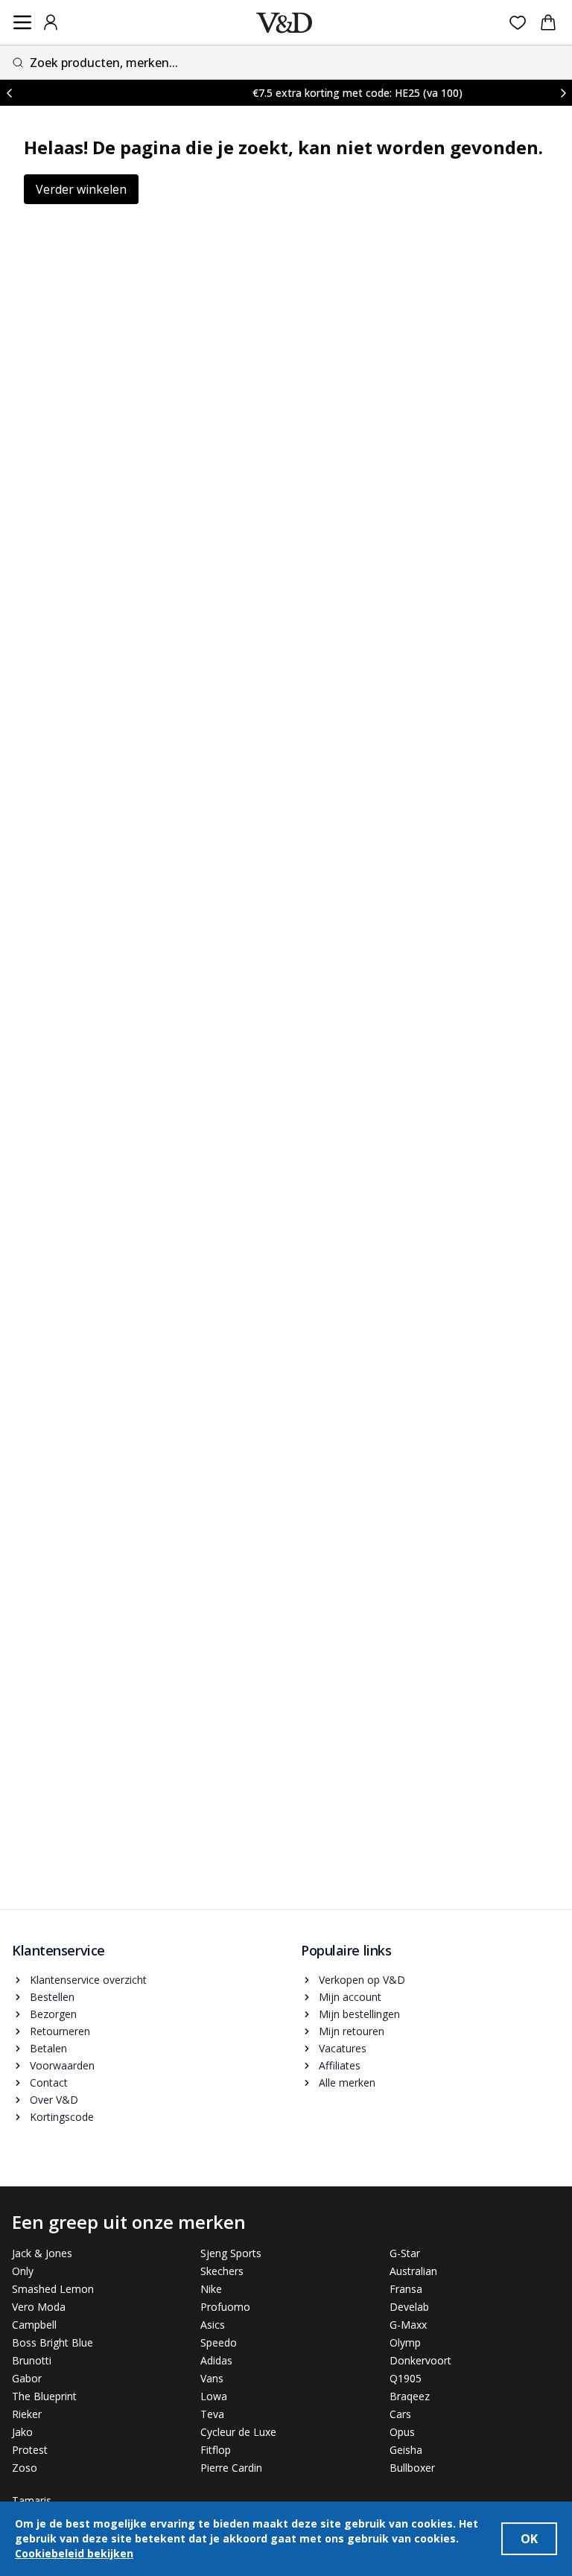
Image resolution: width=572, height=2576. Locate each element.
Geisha (406, 2450)
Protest (30, 2450)
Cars (400, 2414)
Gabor (27, 2378)
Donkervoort (420, 2360)
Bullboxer (412, 2468)
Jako (22, 2432)
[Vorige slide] (9, 93)
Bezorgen (53, 2014)
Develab (409, 2307)
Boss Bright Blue (53, 2342)
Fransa (406, 2289)
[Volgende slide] (563, 93)
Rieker (27, 2414)
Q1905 (406, 2378)
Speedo (219, 2342)
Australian (413, 2271)
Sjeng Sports (231, 2253)
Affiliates (340, 2065)
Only (23, 2271)
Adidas (216, 2360)
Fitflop (216, 2450)
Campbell (34, 2325)
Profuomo (225, 2307)
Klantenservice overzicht (88, 1980)
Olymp (405, 2342)
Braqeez (410, 2396)
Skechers (222, 2271)
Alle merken (347, 2082)
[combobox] (286, 62)
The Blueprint (44, 2396)
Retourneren (60, 2031)
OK (529, 2539)
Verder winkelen (81, 189)
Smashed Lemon (53, 2289)
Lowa (214, 2396)
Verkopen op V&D (362, 1980)
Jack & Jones (42, 2253)
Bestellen (52, 1997)
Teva (212, 2414)
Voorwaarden (62, 2065)
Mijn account (350, 1997)
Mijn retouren (352, 2031)
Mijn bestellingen (359, 2014)
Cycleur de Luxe (238, 2432)
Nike (211, 2289)
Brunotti (32, 2360)
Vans (212, 2378)
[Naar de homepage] (284, 23)
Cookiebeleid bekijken (74, 2553)
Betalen (48, 2048)
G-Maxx (408, 2325)
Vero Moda (39, 2307)
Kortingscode (62, 2117)
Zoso (25, 2468)
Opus (402, 2432)
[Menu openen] (22, 22)
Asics (213, 2325)
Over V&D (54, 2100)
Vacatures (343, 2048)
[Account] (51, 22)
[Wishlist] (518, 23)
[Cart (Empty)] (548, 22)
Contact (49, 2082)
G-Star (405, 2253)
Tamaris (32, 2500)
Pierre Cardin (231, 2468)
